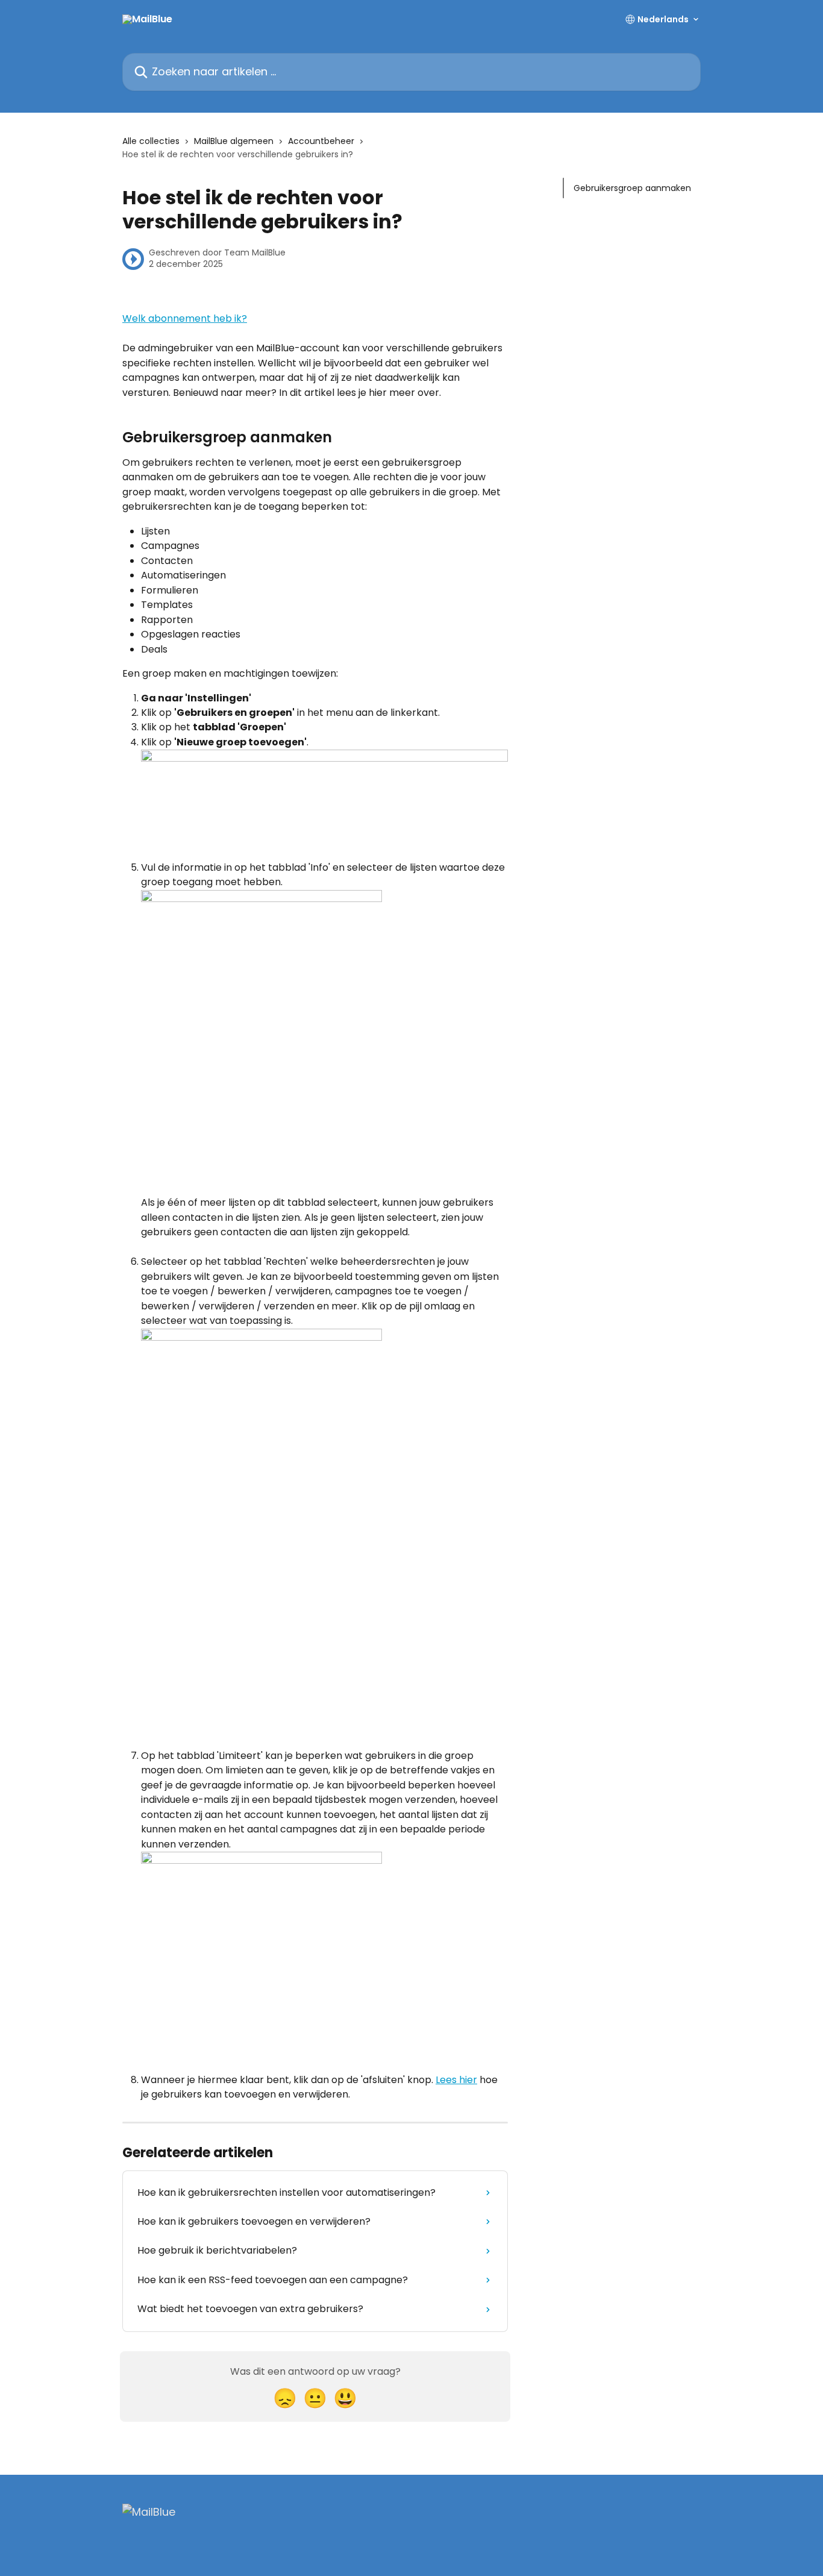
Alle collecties (151, 141)
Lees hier (456, 2080)
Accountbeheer (321, 141)
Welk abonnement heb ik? (185, 318)
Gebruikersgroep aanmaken (632, 188)
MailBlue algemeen (234, 141)
